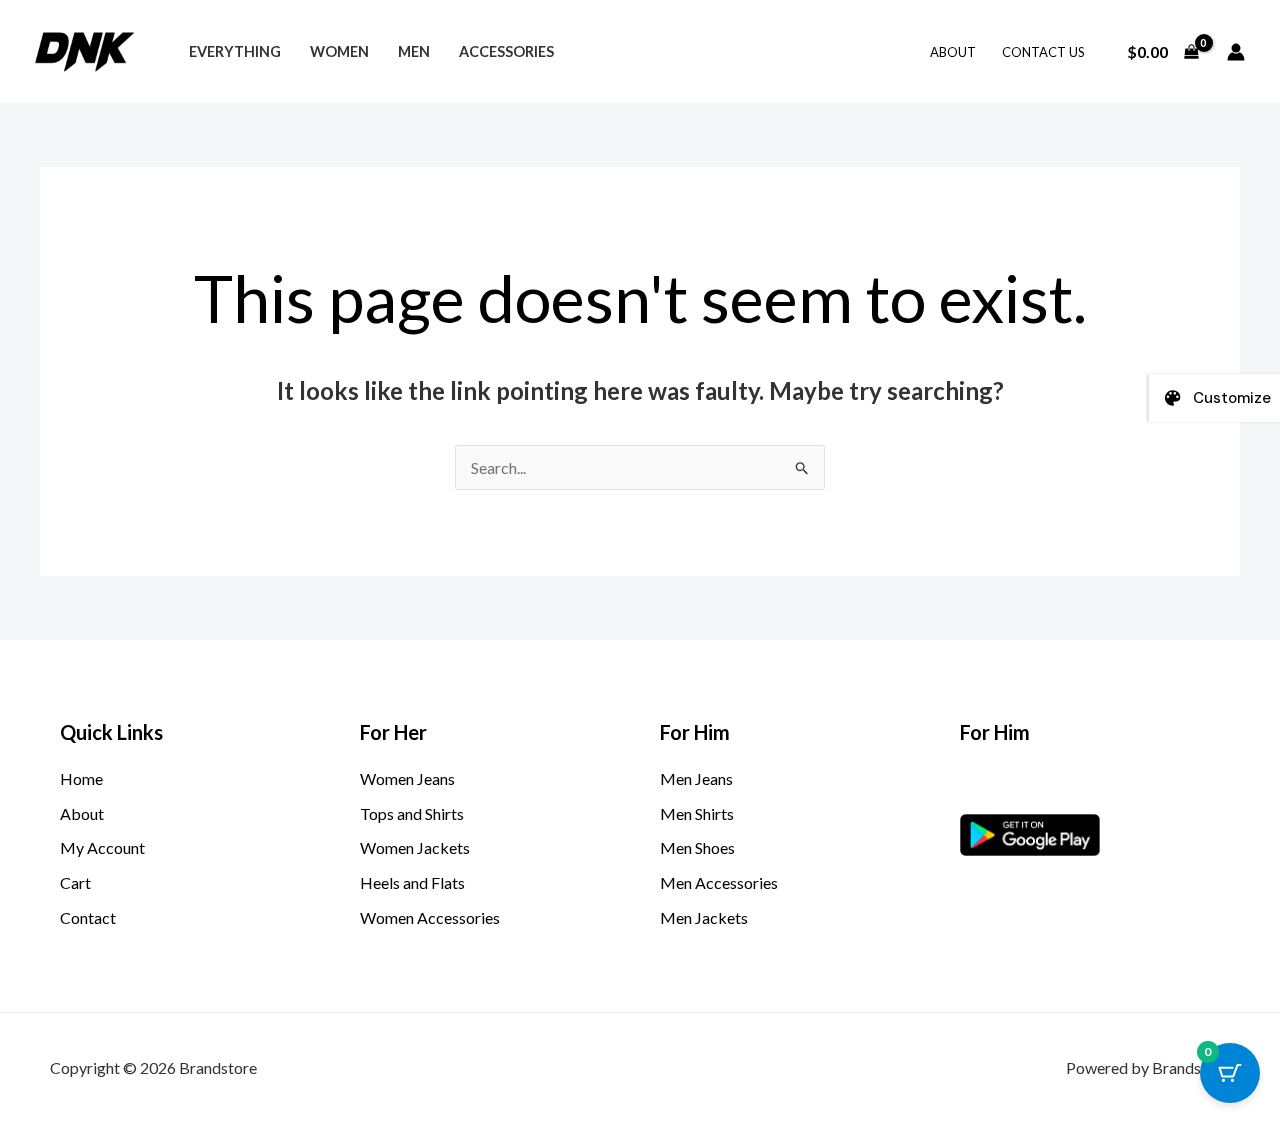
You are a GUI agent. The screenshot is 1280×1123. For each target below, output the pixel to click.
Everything (235, 51)
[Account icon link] (1236, 52)
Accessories (506, 51)
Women (339, 51)
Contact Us (1043, 52)
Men (414, 51)
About (953, 52)
